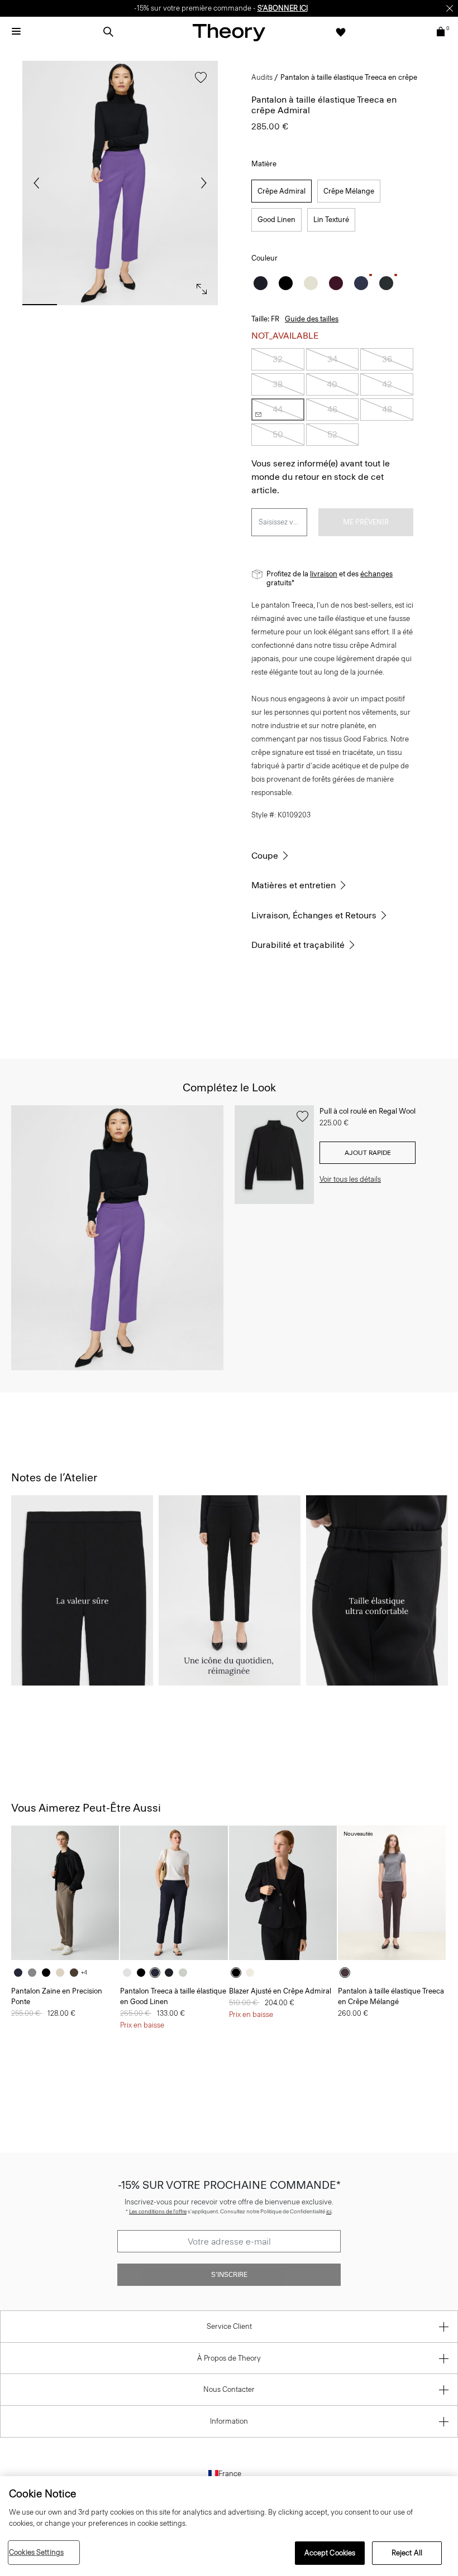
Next (201, 183)
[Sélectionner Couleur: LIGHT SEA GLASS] (186, 1973)
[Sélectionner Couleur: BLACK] (286, 283)
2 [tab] (80, 305)
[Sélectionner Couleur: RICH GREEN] (386, 283)
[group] (65, 1893)
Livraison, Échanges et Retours (314, 915)
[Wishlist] (341, 32)
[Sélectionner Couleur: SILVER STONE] (63, 1973)
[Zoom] (199, 286)
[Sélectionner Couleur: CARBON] (35, 1973)
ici (329, 2211)
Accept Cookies (330, 2553)
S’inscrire (229, 2275)
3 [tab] (120, 305)
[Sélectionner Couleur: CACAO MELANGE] (348, 1973)
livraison (324, 574)
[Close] (450, 8)
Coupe (265, 856)
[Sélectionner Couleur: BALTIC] (21, 1973)
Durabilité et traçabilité (298, 945)
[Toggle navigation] (16, 32)
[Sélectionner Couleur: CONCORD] (158, 1973)
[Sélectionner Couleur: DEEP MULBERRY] (336, 283)
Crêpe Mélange (349, 191)
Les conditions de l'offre (158, 2211)
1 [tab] (40, 305)
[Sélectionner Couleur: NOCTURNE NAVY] (361, 283)
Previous (39, 183)
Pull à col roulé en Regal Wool (368, 1111)
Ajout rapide (368, 1153)
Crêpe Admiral (282, 191)
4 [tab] (160, 305)
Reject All (407, 2553)
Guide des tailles (312, 319)
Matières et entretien (294, 885)
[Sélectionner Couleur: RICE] (311, 283)
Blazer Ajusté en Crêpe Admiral (280, 1991)
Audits (262, 77)
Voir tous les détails (350, 1179)
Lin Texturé (331, 220)
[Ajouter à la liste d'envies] (198, 83)
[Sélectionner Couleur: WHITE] (130, 1973)
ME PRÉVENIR (366, 522)
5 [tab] (201, 305)
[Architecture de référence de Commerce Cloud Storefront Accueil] (229, 32)
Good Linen (276, 220)
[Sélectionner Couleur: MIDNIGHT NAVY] (261, 283)
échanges (376, 574)
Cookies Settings (36, 2552)
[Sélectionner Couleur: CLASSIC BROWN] (77, 1973)
